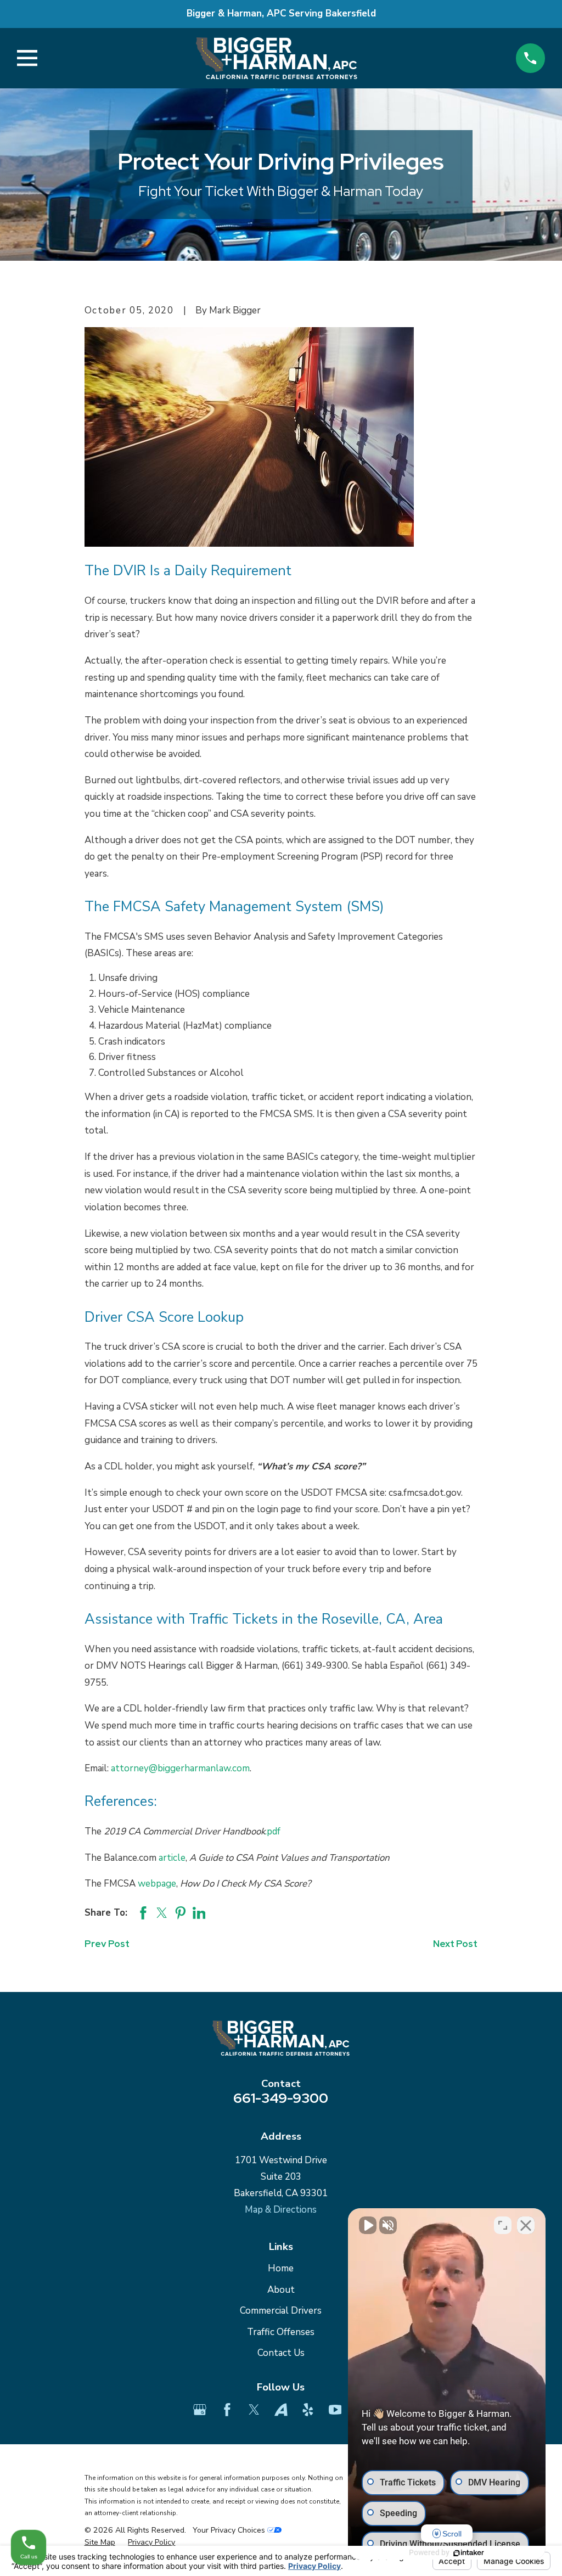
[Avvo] (281, 2410)
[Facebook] (227, 2410)
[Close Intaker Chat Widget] (526, 2225)
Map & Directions (281, 2210)
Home (281, 2268)
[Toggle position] (503, 2225)
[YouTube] (335, 2410)
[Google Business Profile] (200, 2410)
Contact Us (281, 2353)
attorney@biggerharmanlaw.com (180, 1768)
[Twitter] (254, 2410)
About (281, 2290)
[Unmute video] (368, 2225)
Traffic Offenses (281, 2332)
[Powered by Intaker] (469, 2553)
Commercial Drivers (281, 2311)
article (172, 1858)
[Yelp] (308, 2410)
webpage (157, 1884)
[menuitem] (100, 2543)
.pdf (273, 1831)
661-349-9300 (281, 2098)
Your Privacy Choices (230, 2530)
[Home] (276, 58)
